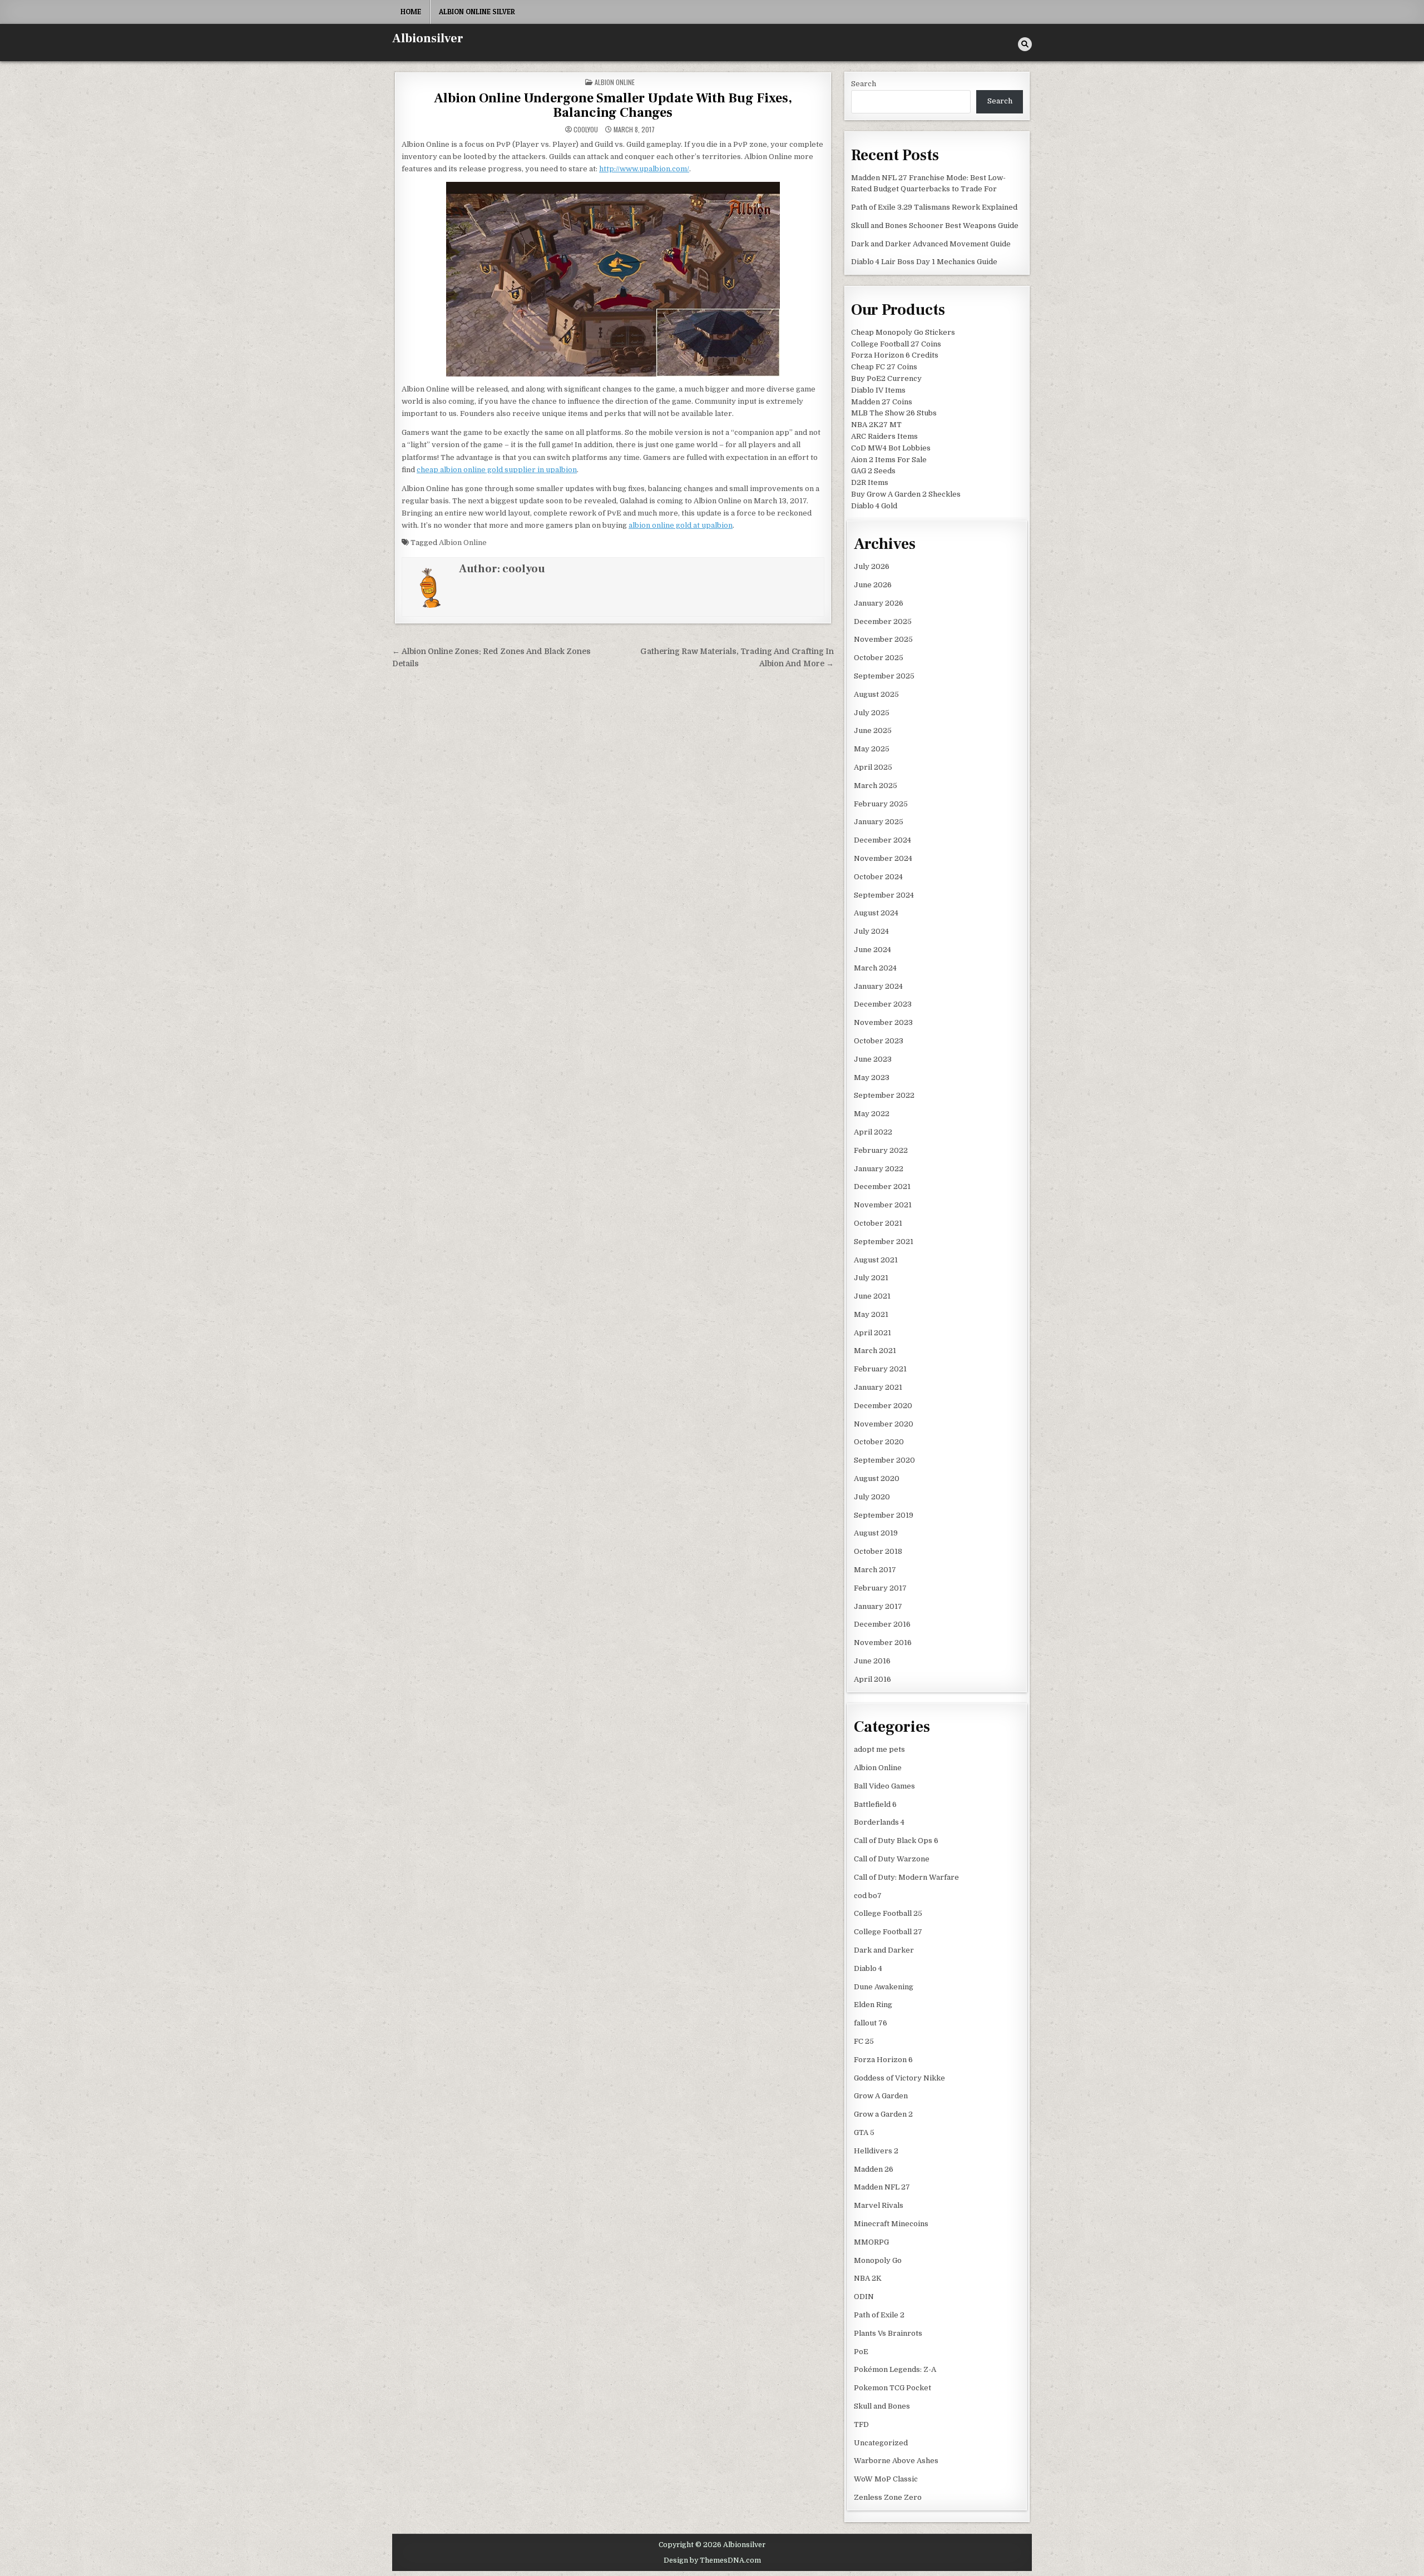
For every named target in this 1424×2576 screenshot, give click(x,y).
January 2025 (879, 822)
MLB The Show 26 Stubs (894, 413)
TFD (861, 2424)
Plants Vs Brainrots (888, 2333)
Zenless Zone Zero (888, 2497)
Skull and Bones (882, 2406)
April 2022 (873, 1132)
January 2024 (878, 986)
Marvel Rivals (879, 2205)
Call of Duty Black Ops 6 (896, 1841)
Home (411, 12)
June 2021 (872, 1296)
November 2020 (884, 1424)
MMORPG (871, 2242)
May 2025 (872, 749)
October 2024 (878, 877)
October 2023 (879, 1041)
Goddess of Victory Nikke (899, 2078)
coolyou (586, 130)
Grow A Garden (881, 2096)
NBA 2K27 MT (876, 425)
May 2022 (872, 1114)
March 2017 (875, 1570)
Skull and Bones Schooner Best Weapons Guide (935, 226)
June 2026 (873, 585)
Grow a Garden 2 (883, 2114)
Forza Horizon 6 (883, 2060)
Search (864, 84)
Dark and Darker (884, 1950)
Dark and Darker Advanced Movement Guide (931, 244)
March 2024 (875, 968)
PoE (861, 2352)
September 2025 (884, 676)
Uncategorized (881, 2443)
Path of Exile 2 (879, 2315)
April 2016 (872, 1679)
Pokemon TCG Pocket (893, 2388)
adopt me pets (879, 1749)
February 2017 (880, 1588)
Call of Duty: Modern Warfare (906, 1877)
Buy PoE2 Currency (886, 378)
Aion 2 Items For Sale (889, 460)
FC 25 (864, 2041)
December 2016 (882, 1624)
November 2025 (883, 639)
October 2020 (879, 1442)
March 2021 (875, 1351)
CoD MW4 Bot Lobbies (891, 448)
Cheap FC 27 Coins (884, 367)
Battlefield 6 (875, 1804)
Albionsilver (428, 38)
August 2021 (876, 1260)
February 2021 (880, 1369)
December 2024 (882, 840)
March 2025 (876, 786)
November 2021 (883, 1205)
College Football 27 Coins (896, 344)
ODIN (864, 2297)
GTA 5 (864, 2132)
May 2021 (871, 1314)
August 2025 (876, 694)
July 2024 (871, 931)
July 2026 (872, 566)
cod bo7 (868, 1896)
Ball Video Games (884, 1786)
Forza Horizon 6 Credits (895, 355)
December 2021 (882, 1187)
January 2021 (878, 1387)
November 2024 (883, 858)
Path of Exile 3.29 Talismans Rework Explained (934, 207)
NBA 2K (868, 2278)
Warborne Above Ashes (896, 2461)
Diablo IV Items (878, 390)
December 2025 (883, 621)
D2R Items (870, 482)
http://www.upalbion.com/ (644, 169)
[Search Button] (1025, 44)
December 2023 (883, 1004)
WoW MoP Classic (886, 2479)
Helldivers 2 (876, 2151)
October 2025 (879, 658)
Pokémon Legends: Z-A (895, 2369)
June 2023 (873, 1059)
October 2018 (878, 1551)
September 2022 (884, 1095)
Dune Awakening (884, 1987)
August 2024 (876, 913)
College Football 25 (888, 1913)
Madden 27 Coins (882, 402)
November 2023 (883, 1022)
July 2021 (871, 1278)
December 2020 (883, 1406)
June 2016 (872, 1661)
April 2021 (872, 1333)
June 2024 (872, 950)
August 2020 (877, 1478)
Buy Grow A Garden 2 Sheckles (906, 494)
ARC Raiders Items (884, 436)
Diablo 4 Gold (874, 506)
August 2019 (876, 1533)
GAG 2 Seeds (873, 471)
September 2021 (884, 1242)
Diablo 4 (868, 1968)
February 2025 (881, 804)
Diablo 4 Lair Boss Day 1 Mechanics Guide (924, 262)
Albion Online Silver (477, 12)
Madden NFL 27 (882, 2187)
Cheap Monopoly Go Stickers (903, 332)
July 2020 (872, 1497)
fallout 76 (871, 2023)
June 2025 (873, 730)
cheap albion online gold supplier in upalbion (497, 470)
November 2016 (883, 1643)
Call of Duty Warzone (892, 1859)
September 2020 (884, 1460)
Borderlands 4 (879, 1822)
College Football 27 (888, 1932)
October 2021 (878, 1223)
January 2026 (879, 603)
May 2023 (872, 1078)
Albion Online (615, 82)
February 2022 (881, 1150)
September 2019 (884, 1515)
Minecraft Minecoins (891, 2224)
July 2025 (872, 713)
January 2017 (878, 1606)
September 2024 (884, 895)
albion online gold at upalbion (681, 525)
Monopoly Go (878, 2260)
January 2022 (879, 1169)
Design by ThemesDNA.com (712, 2560)
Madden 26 (874, 2169)
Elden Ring (873, 2005)
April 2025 (873, 767)
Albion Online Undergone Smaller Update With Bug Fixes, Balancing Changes (613, 105)
